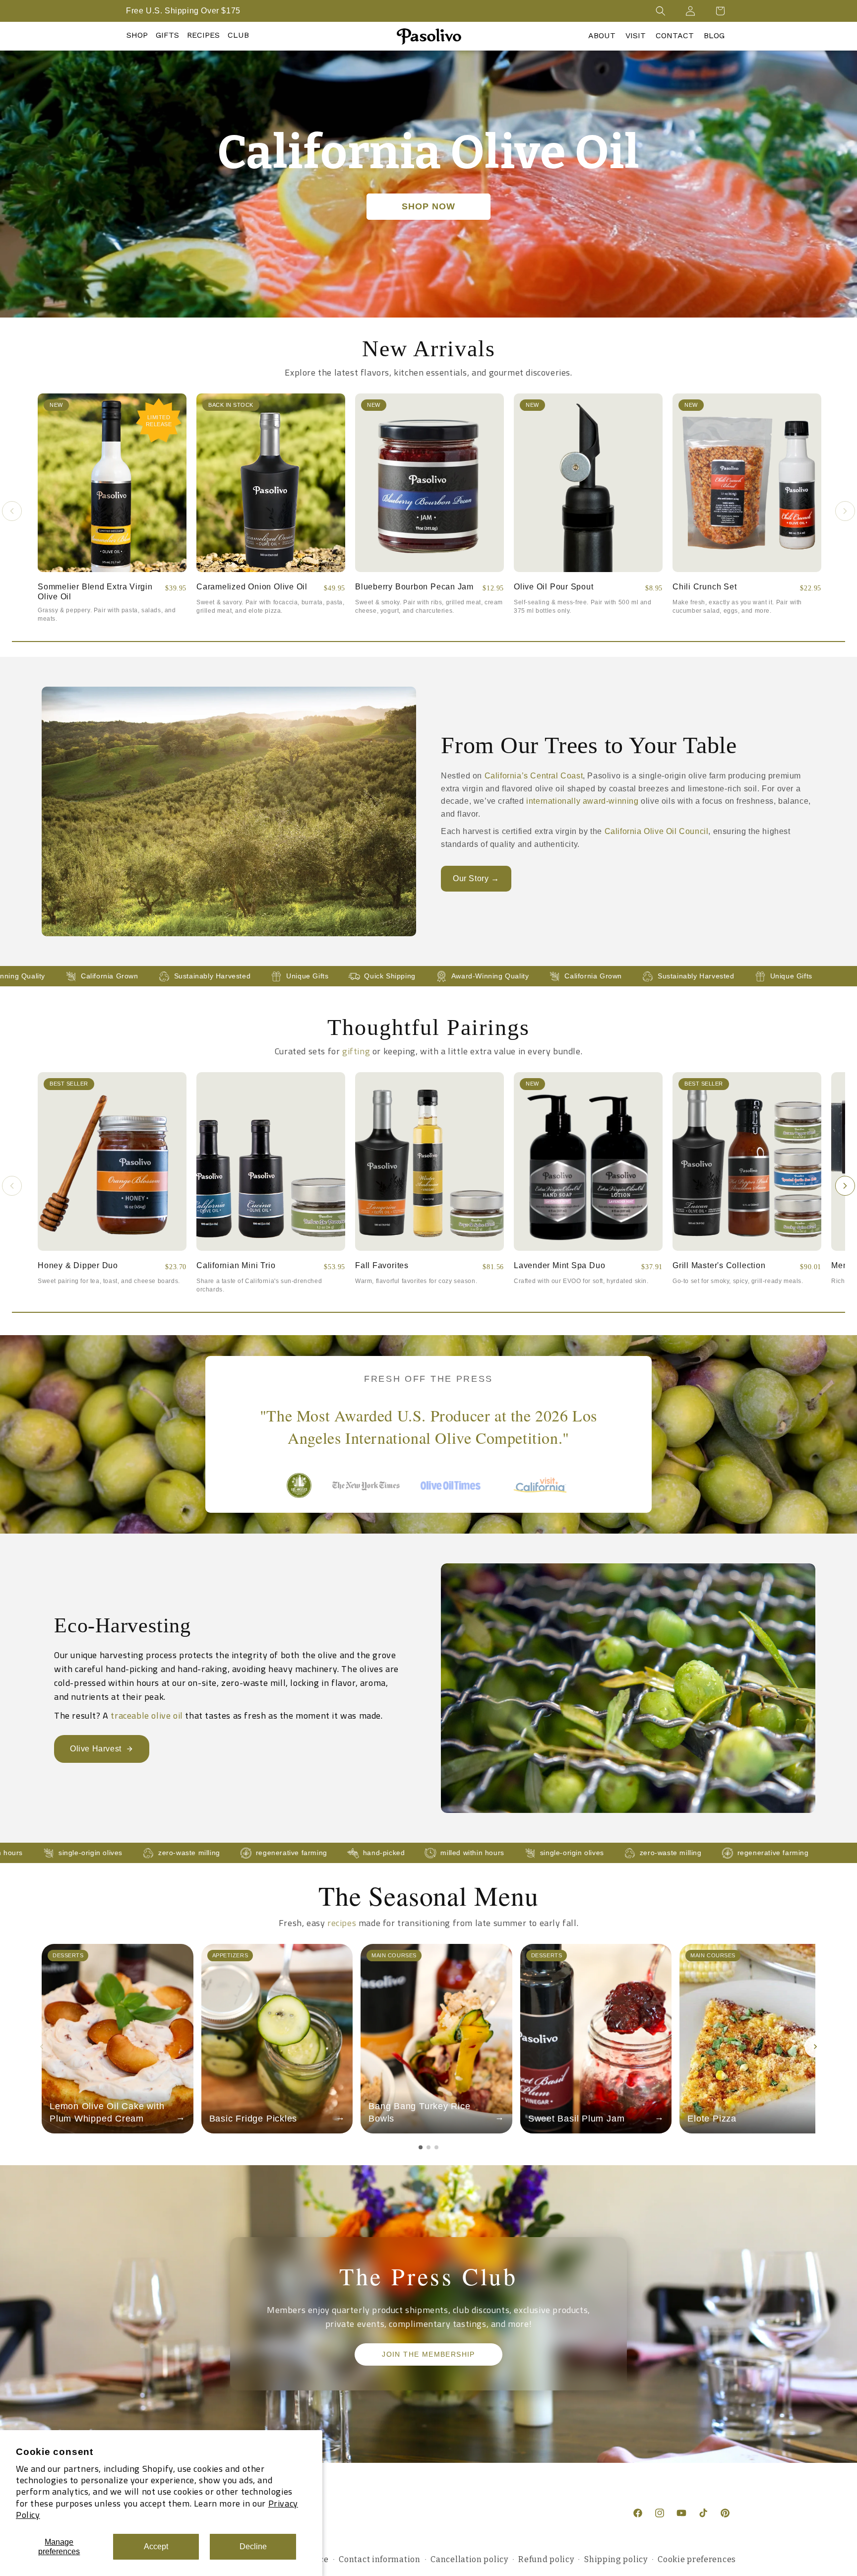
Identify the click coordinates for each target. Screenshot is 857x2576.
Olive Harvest (96, 1749)
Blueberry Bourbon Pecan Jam (414, 587)
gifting (356, 1051)
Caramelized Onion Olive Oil (252, 587)
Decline (253, 2546)
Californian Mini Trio (236, 1265)
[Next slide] (815, 2047)
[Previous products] (12, 511)
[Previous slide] (42, 2047)
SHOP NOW (428, 206)
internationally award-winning (582, 801)
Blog (714, 35)
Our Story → (476, 878)
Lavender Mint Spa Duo (559, 1265)
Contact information (379, 2559)
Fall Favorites (382, 1265)
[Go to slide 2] (428, 2147)
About (602, 35)
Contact (675, 35)
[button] (661, 11)
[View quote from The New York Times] (366, 1497)
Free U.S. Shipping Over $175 (183, 11)
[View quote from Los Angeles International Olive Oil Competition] (299, 1496)
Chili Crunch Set (704, 587)
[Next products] (845, 511)
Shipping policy (616, 2559)
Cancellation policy (469, 2559)
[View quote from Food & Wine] (455, 1496)
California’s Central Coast (534, 776)
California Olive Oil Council (657, 831)
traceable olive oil (147, 1715)
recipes (342, 1923)
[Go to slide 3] (436, 2147)
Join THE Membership (428, 2355)
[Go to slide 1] (421, 2147)
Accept (156, 2546)
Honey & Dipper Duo (78, 1265)
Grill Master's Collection (719, 1265)
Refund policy (546, 2559)
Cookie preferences (697, 2559)
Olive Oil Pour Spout (554, 587)
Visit (636, 35)
